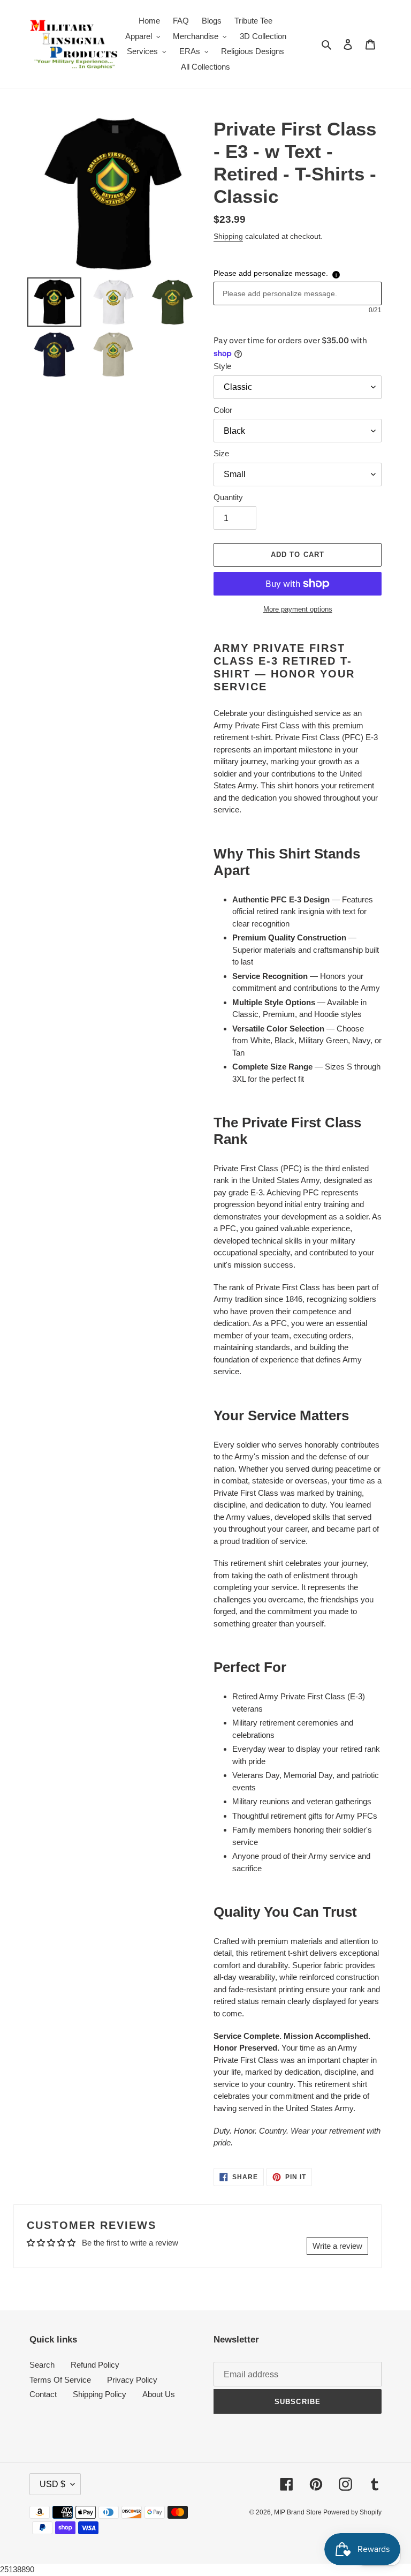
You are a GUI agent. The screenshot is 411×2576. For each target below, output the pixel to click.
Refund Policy (95, 2365)
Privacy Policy (132, 2380)
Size (221, 453)
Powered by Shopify (352, 2512)
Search (42, 2365)
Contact (43, 2394)
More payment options (298, 609)
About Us (159, 2394)
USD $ (52, 2484)
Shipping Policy (100, 2394)
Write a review (337, 2246)
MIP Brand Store (299, 2512)
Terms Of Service (60, 2380)
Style (222, 366)
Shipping (228, 236)
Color (223, 410)
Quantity (228, 497)
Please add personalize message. (271, 273)
